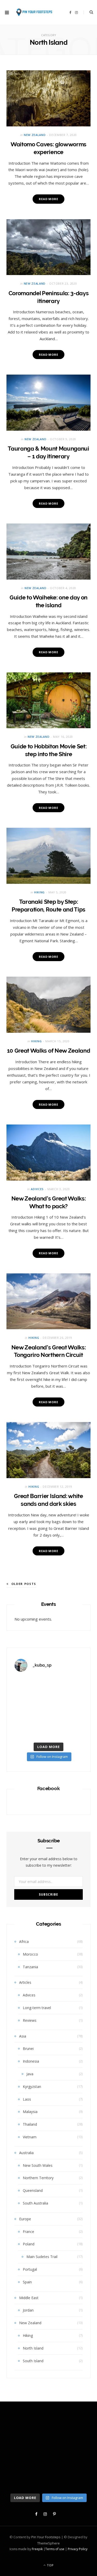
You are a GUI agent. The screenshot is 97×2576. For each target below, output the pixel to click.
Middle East (29, 2298)
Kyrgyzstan (32, 2087)
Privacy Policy (78, 2549)
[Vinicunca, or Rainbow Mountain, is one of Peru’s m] (31, 1708)
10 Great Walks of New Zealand (48, 1051)
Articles (25, 1982)
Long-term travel (37, 2008)
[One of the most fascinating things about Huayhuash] (31, 1687)
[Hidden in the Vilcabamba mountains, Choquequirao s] (66, 1729)
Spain (27, 2282)
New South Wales (38, 2165)
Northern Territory (38, 2178)
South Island (33, 2361)
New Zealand (35, 135)
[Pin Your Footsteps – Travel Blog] (34, 12)
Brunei (28, 2049)
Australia (26, 2153)
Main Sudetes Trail (42, 2257)
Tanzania (30, 1967)
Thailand (30, 2124)
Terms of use (55, 2549)
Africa (24, 1942)
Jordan (28, 2310)
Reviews (30, 2020)
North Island (33, 2348)
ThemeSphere (48, 2543)
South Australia (35, 2203)
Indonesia (31, 2061)
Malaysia (30, 2112)
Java (30, 2074)
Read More (48, 199)
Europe (25, 2219)
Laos (27, 2099)
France (28, 2232)
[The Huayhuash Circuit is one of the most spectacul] (66, 1687)
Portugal (30, 2269)
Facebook (49, 1788)
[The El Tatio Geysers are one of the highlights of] (66, 1708)
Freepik (37, 2549)
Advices (37, 1189)
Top (50, 2565)
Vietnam (30, 2137)
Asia (23, 2036)
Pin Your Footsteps (46, 2537)
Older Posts (24, 1584)
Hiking (39, 892)
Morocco (30, 1954)
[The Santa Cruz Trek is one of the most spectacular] (31, 1729)
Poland (29, 2244)
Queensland (33, 2190)
